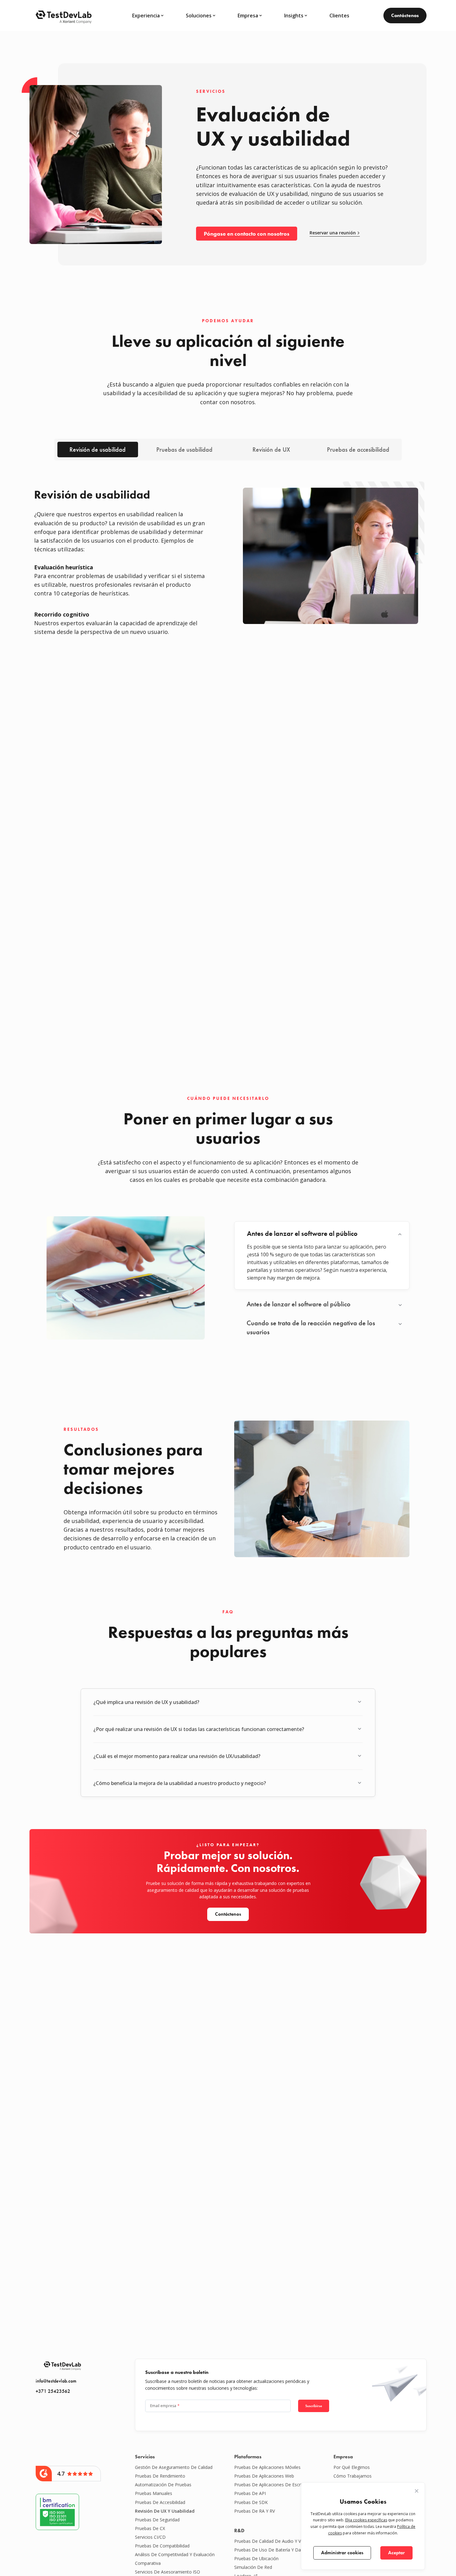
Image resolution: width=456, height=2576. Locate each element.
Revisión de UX (271, 450)
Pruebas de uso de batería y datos (271, 2550)
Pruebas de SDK (251, 2502)
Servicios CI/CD (150, 2537)
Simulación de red (253, 2567)
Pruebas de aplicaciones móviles (267, 2467)
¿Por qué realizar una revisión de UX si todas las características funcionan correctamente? (199, 1729)
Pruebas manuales (154, 2493)
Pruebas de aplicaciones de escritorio (273, 2485)
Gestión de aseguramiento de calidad (174, 2467)
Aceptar (396, 2553)
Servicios (145, 2457)
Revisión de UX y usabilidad (165, 2511)
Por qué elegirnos (352, 2467)
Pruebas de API (250, 2493)
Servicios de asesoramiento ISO (168, 2572)
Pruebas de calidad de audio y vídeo (272, 2541)
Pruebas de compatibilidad (162, 2546)
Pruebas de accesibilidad (358, 450)
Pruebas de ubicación (256, 2558)
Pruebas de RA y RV (255, 2511)
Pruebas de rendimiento (160, 2476)
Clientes (339, 16)
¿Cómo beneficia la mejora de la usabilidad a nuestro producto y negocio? (180, 1783)
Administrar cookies (342, 2553)
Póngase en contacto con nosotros (247, 234)
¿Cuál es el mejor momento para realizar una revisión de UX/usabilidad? (177, 1756)
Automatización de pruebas (163, 2485)
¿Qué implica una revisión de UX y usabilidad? (146, 1702)
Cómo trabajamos (353, 2476)
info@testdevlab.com (56, 2381)
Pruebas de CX (150, 2528)
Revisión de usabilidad (98, 450)
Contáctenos (405, 15)
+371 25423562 (53, 2391)
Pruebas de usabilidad (184, 450)
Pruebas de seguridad (157, 2520)
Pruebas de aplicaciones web (264, 2476)
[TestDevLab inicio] (64, 16)
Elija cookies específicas (366, 2520)
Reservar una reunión (333, 233)
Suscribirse (314, 2406)
